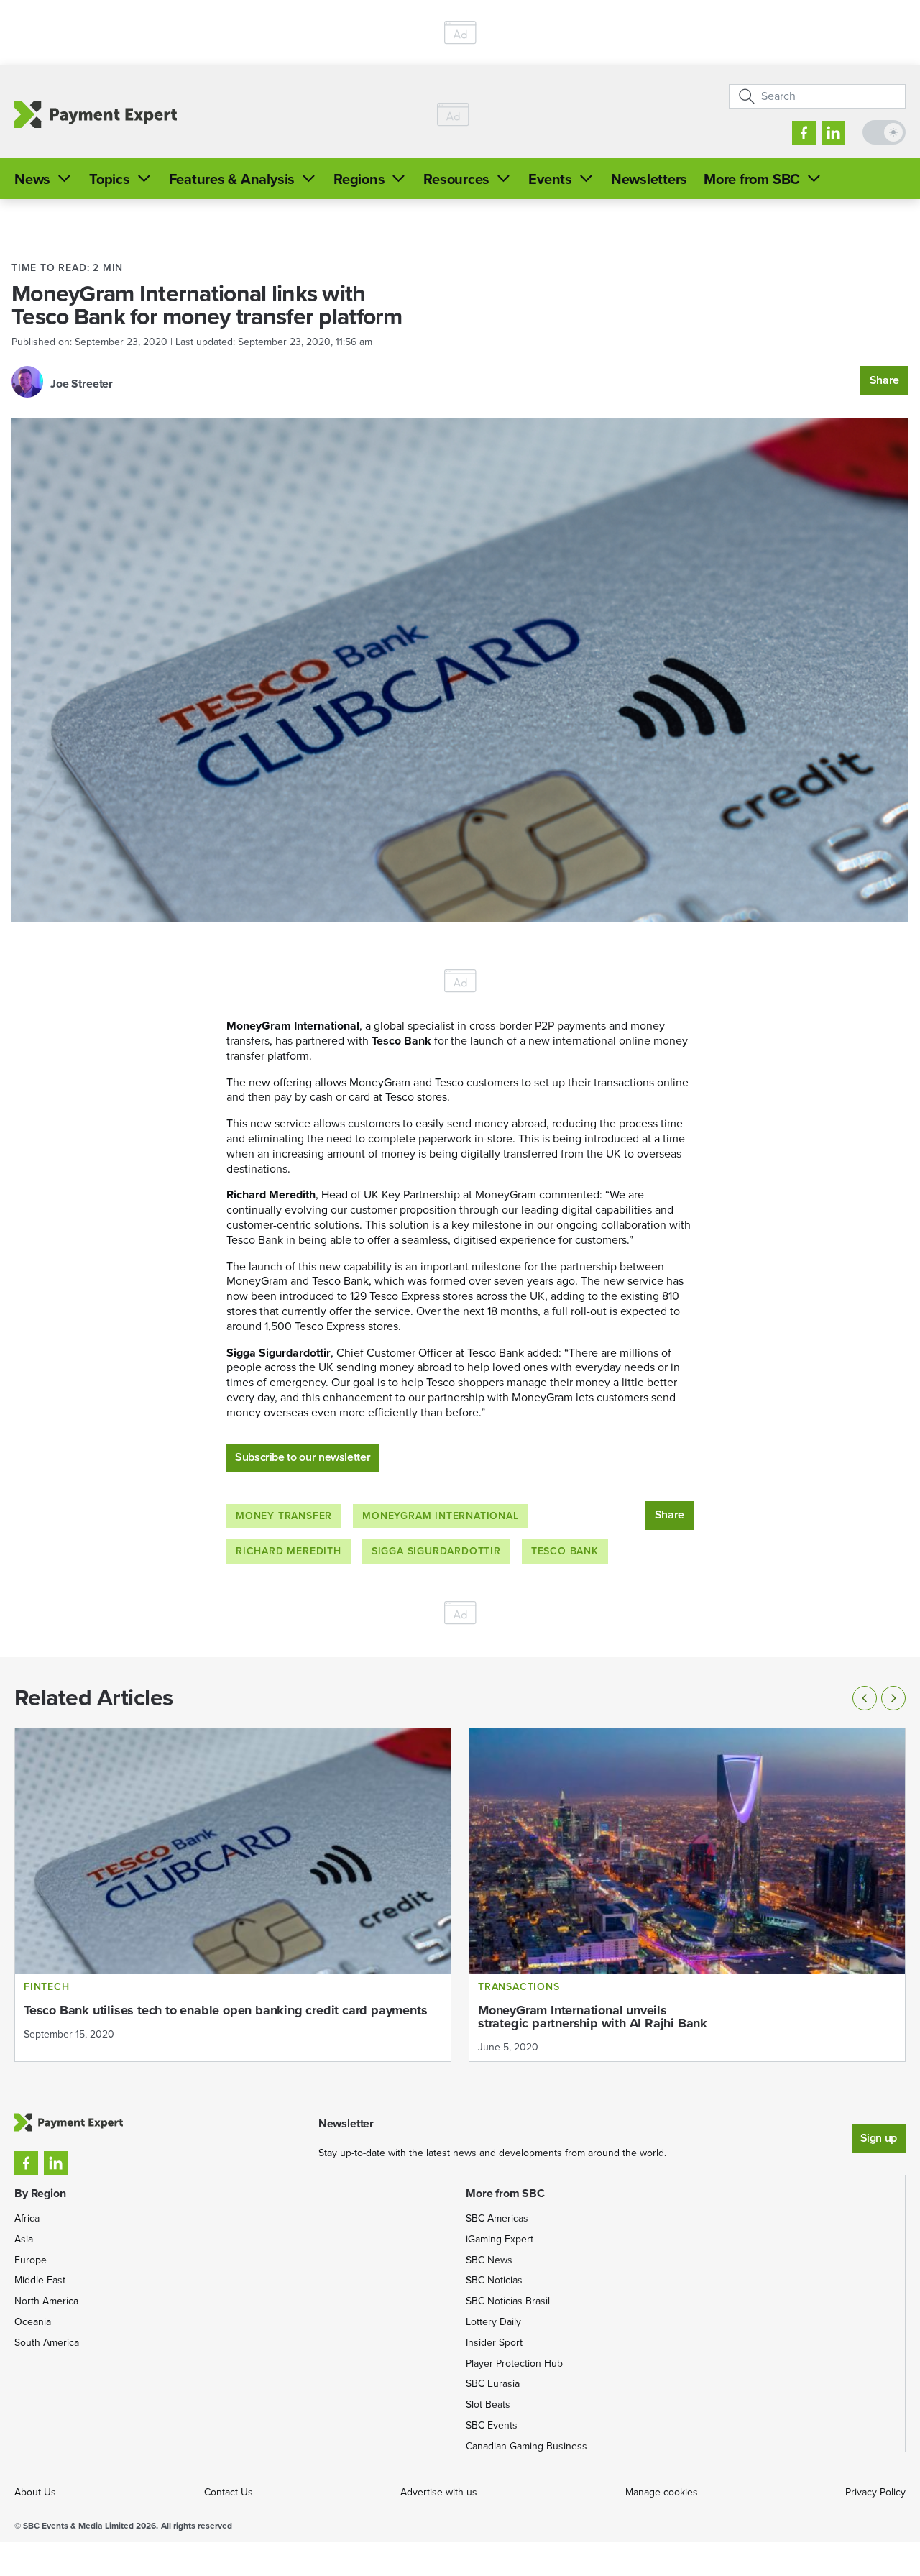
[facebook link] (804, 133)
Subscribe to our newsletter (303, 1457)
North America (46, 2301)
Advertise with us (439, 2492)
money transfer (284, 1516)
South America (47, 2343)
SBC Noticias (494, 2280)
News (32, 179)
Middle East (40, 2280)
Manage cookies (662, 2492)
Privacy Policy (875, 2492)
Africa (27, 2218)
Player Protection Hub (514, 2364)
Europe (31, 2260)
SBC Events (492, 2425)
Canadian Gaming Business (526, 2446)
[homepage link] (96, 114)
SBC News (489, 2260)
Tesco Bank (565, 1551)
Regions (359, 179)
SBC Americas (497, 2218)
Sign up (879, 2138)
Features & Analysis (232, 179)
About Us (35, 2492)
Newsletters (649, 179)
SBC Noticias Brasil (508, 2301)
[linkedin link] (833, 133)
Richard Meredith (289, 1551)
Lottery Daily (493, 2322)
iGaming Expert (500, 2239)
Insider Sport (494, 2343)
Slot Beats (488, 2405)
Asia (24, 2239)
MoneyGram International (440, 1516)
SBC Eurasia (493, 2384)
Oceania (33, 2322)
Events (550, 179)
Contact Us (229, 2492)
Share (884, 380)
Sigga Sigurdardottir (436, 1551)
